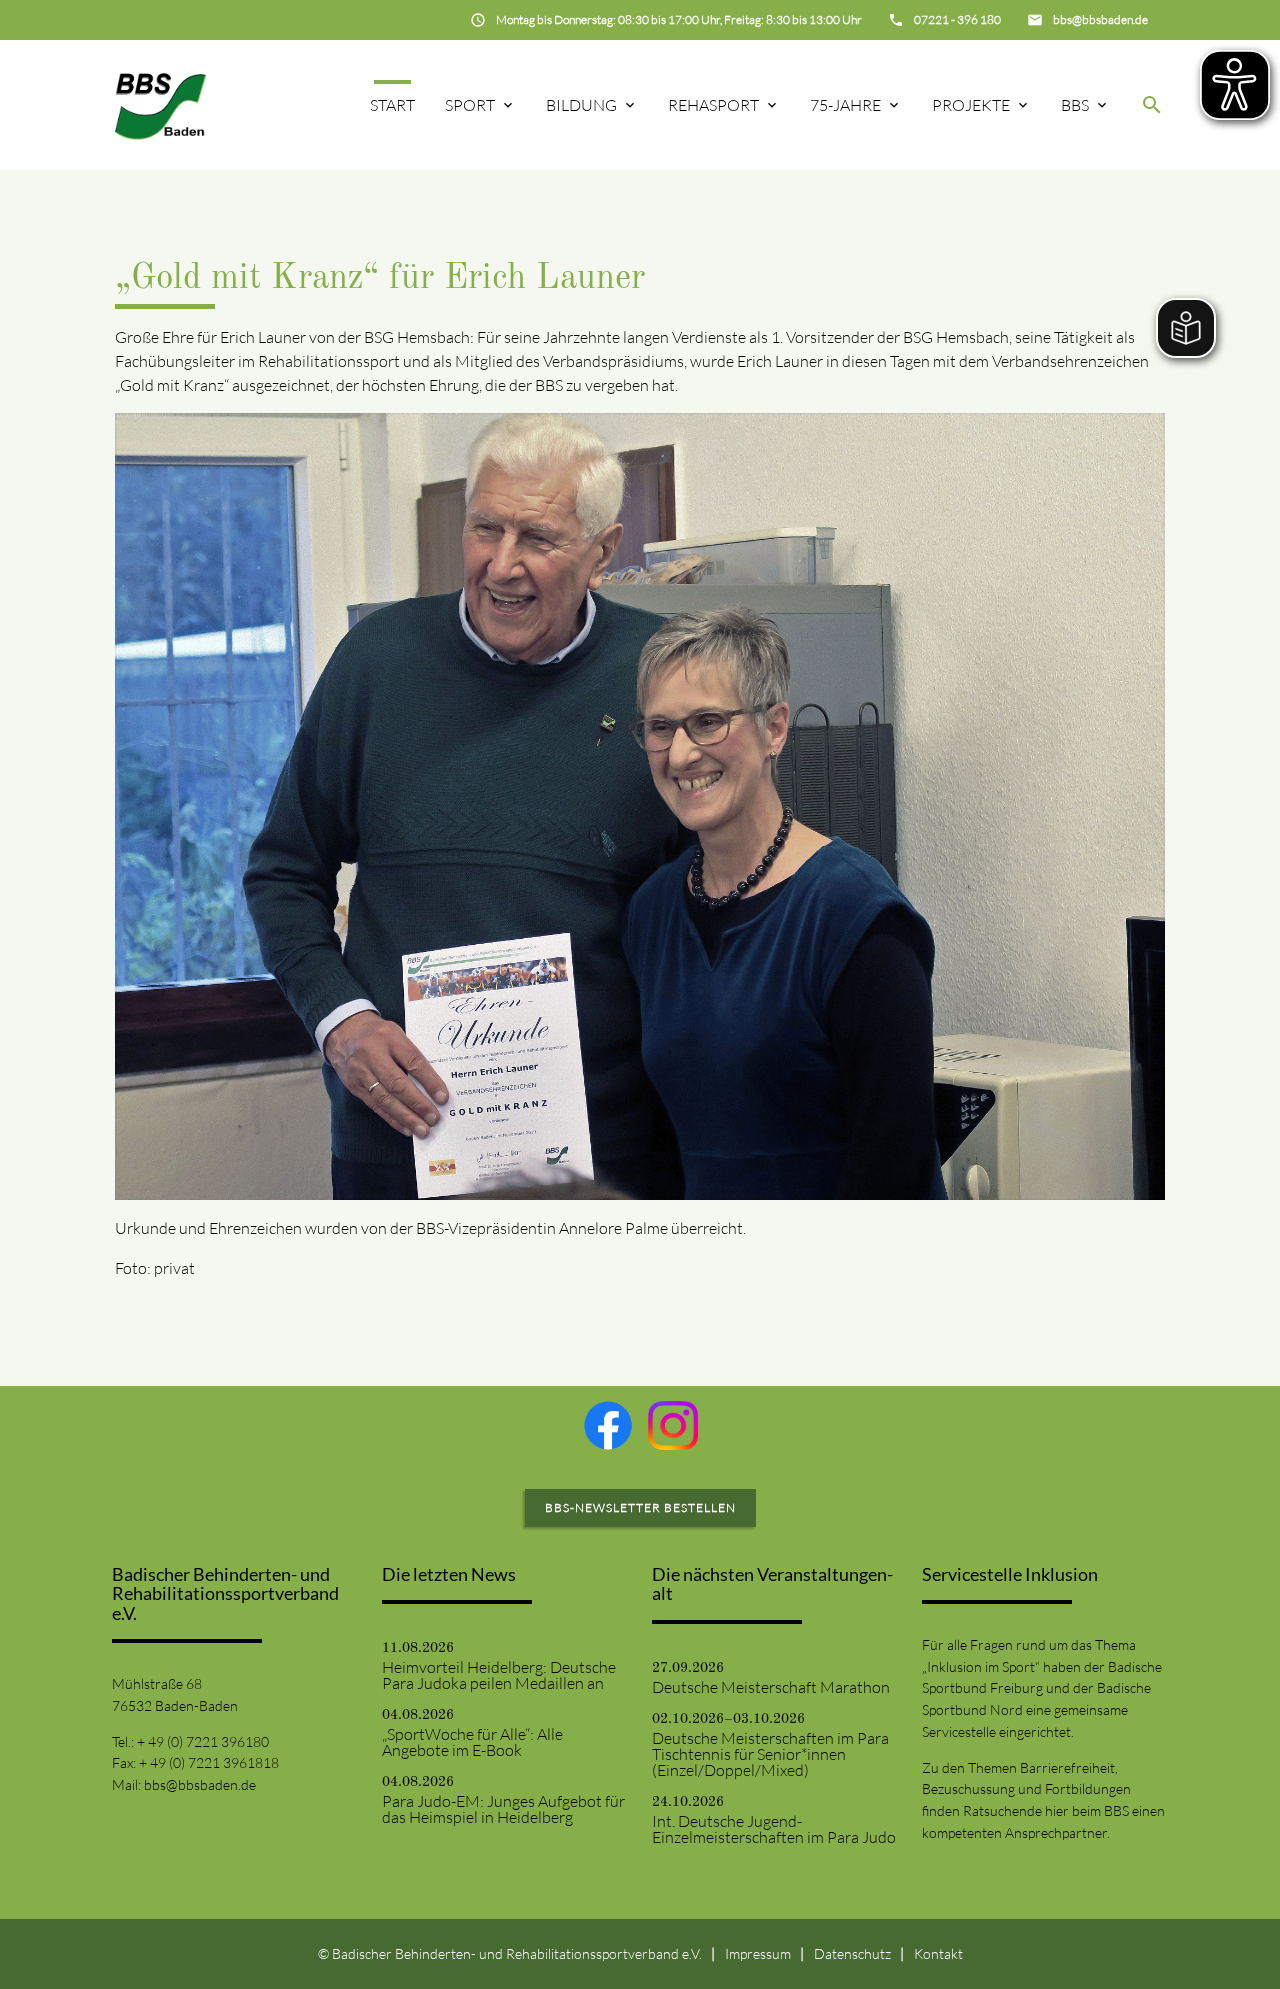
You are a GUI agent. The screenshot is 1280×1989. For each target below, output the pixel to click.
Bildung (581, 105)
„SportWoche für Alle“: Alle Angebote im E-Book (472, 1742)
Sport (470, 105)
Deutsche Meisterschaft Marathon (771, 1687)
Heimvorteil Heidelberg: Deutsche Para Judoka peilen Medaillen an (499, 1675)
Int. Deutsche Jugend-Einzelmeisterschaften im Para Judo (774, 1829)
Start (392, 105)
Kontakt (938, 1953)
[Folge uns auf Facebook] (608, 1425)
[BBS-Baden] (160, 104)
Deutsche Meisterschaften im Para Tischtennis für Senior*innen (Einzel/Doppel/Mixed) (770, 1754)
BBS (1075, 105)
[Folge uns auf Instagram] (673, 1426)
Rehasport (713, 105)
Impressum (758, 1953)
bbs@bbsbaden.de (200, 1784)
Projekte (971, 105)
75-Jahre (845, 105)
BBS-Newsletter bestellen (640, 1507)
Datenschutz (852, 1953)
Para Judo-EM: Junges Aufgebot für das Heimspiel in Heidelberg (503, 1809)
